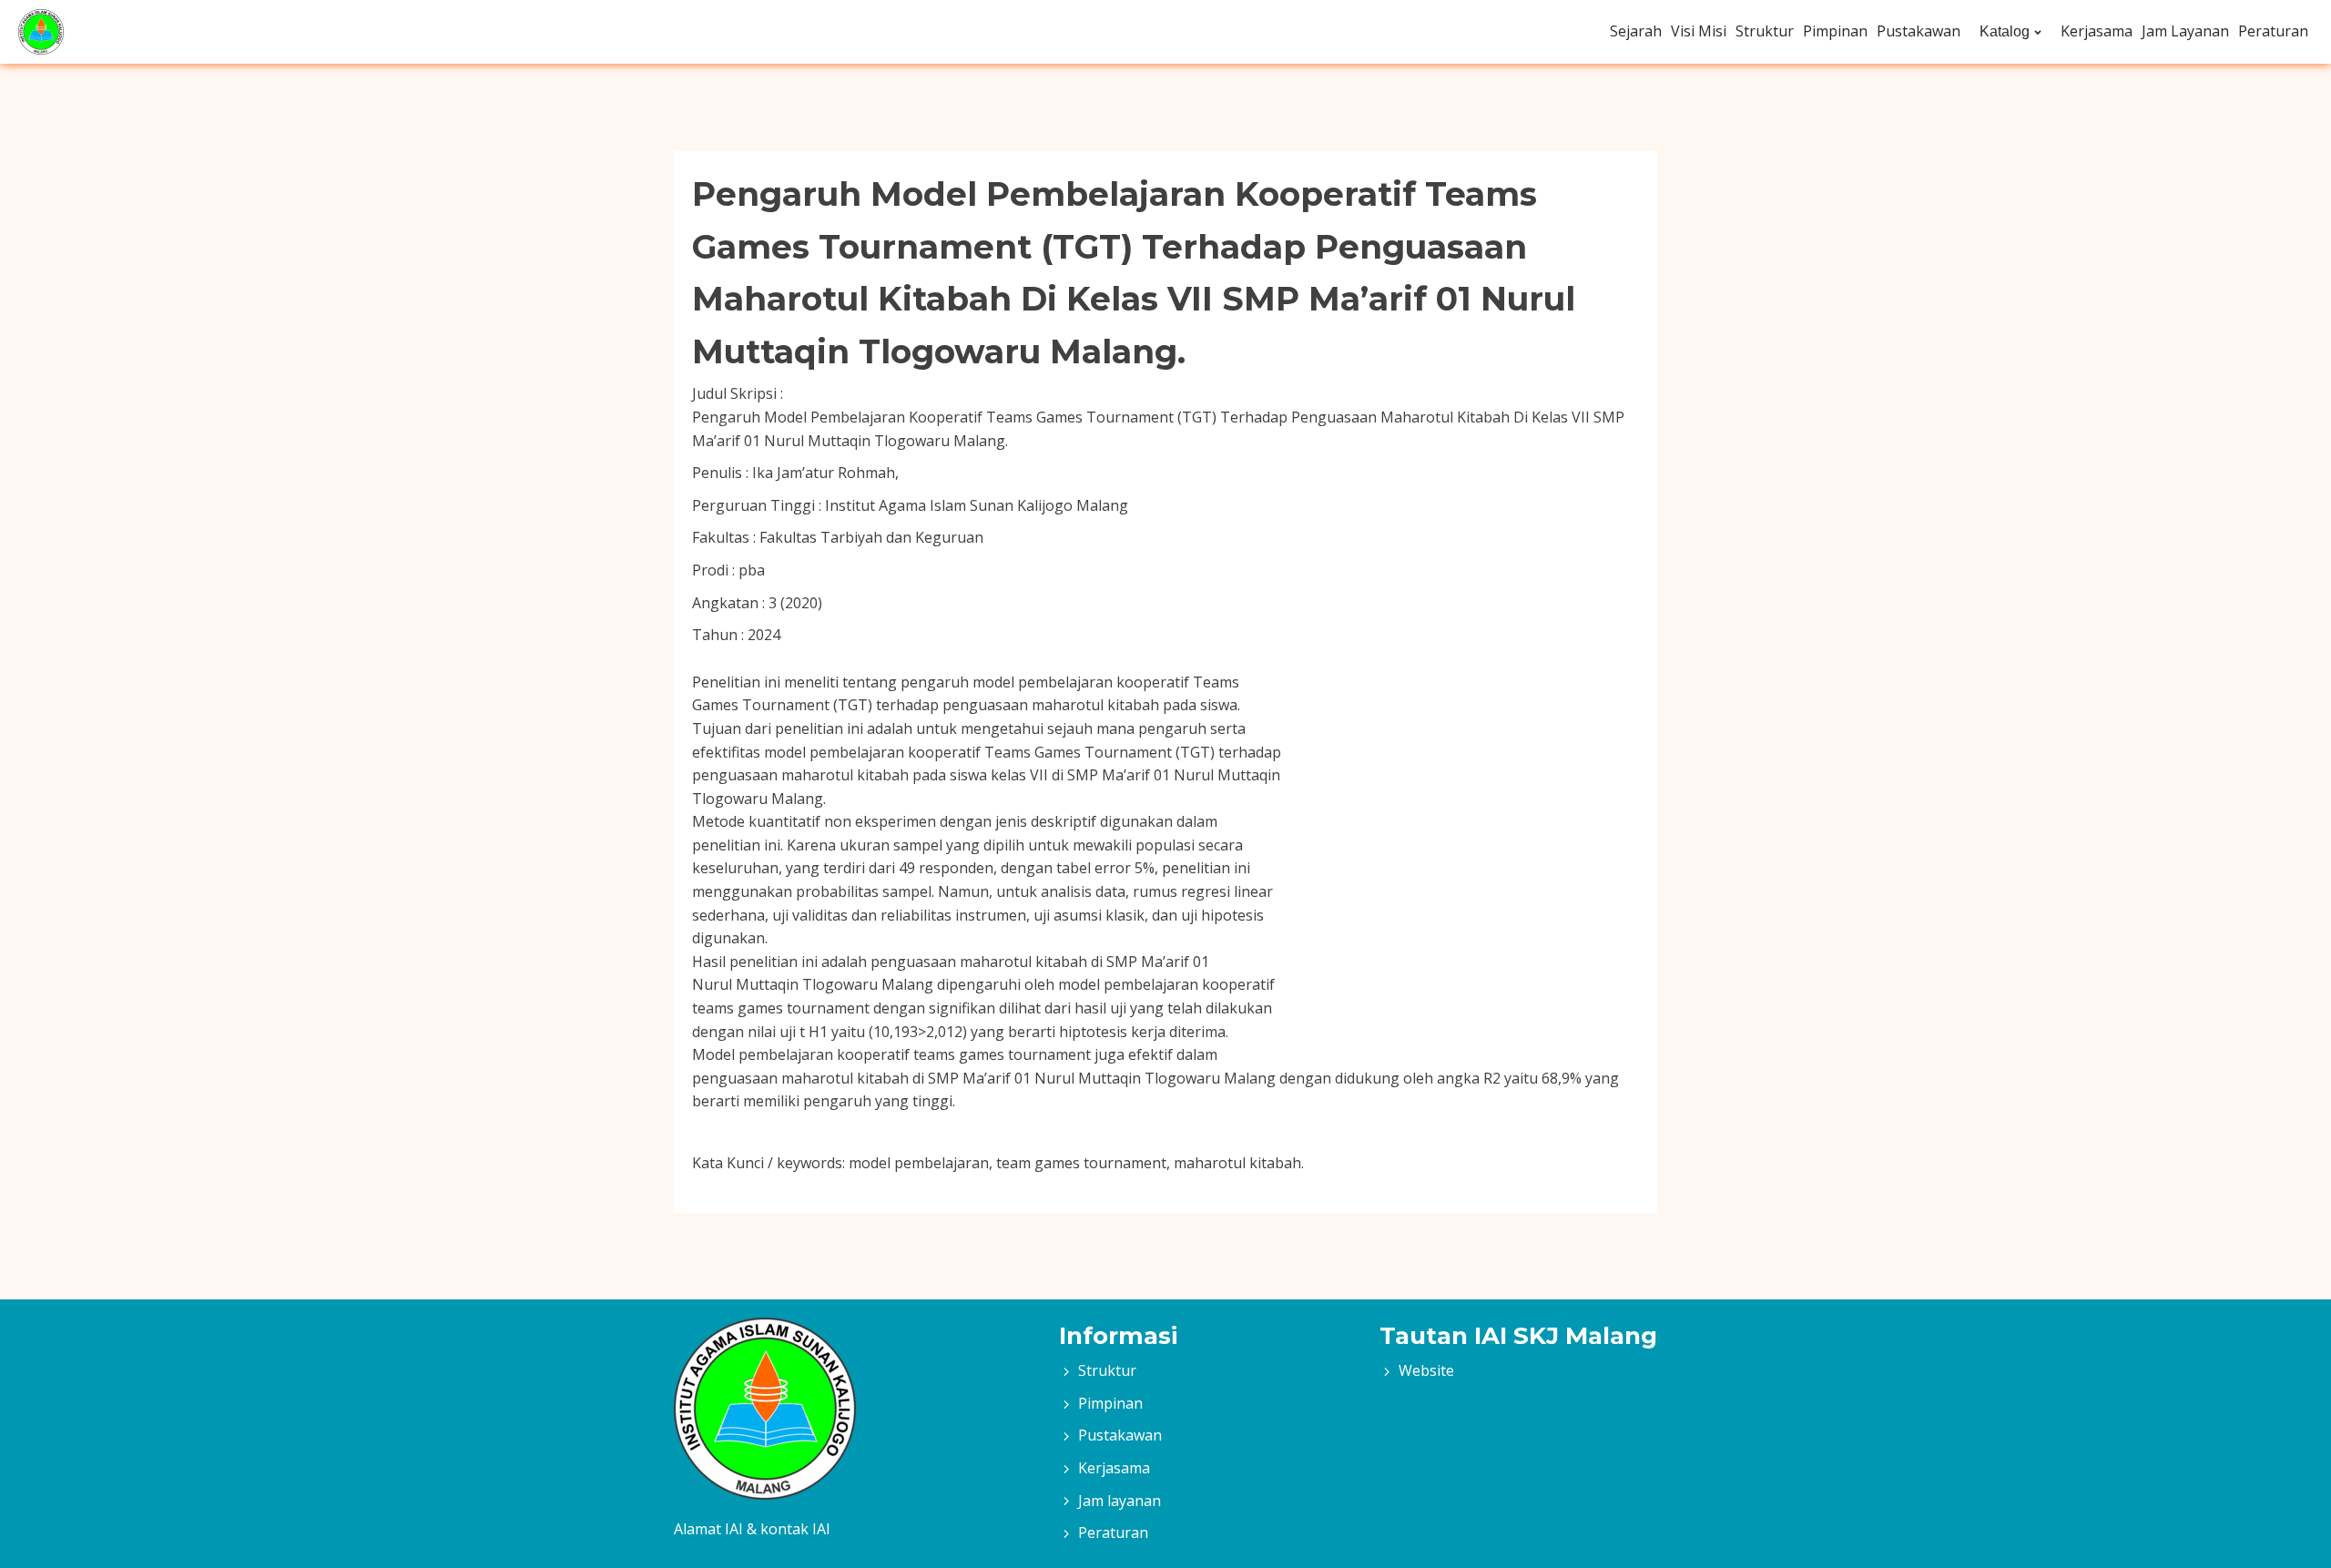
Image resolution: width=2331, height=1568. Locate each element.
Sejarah (1636, 31)
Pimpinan (1835, 31)
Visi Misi (1699, 31)
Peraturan (2273, 31)
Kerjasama (2097, 31)
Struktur (1765, 31)
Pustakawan (1919, 31)
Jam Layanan (2185, 31)
